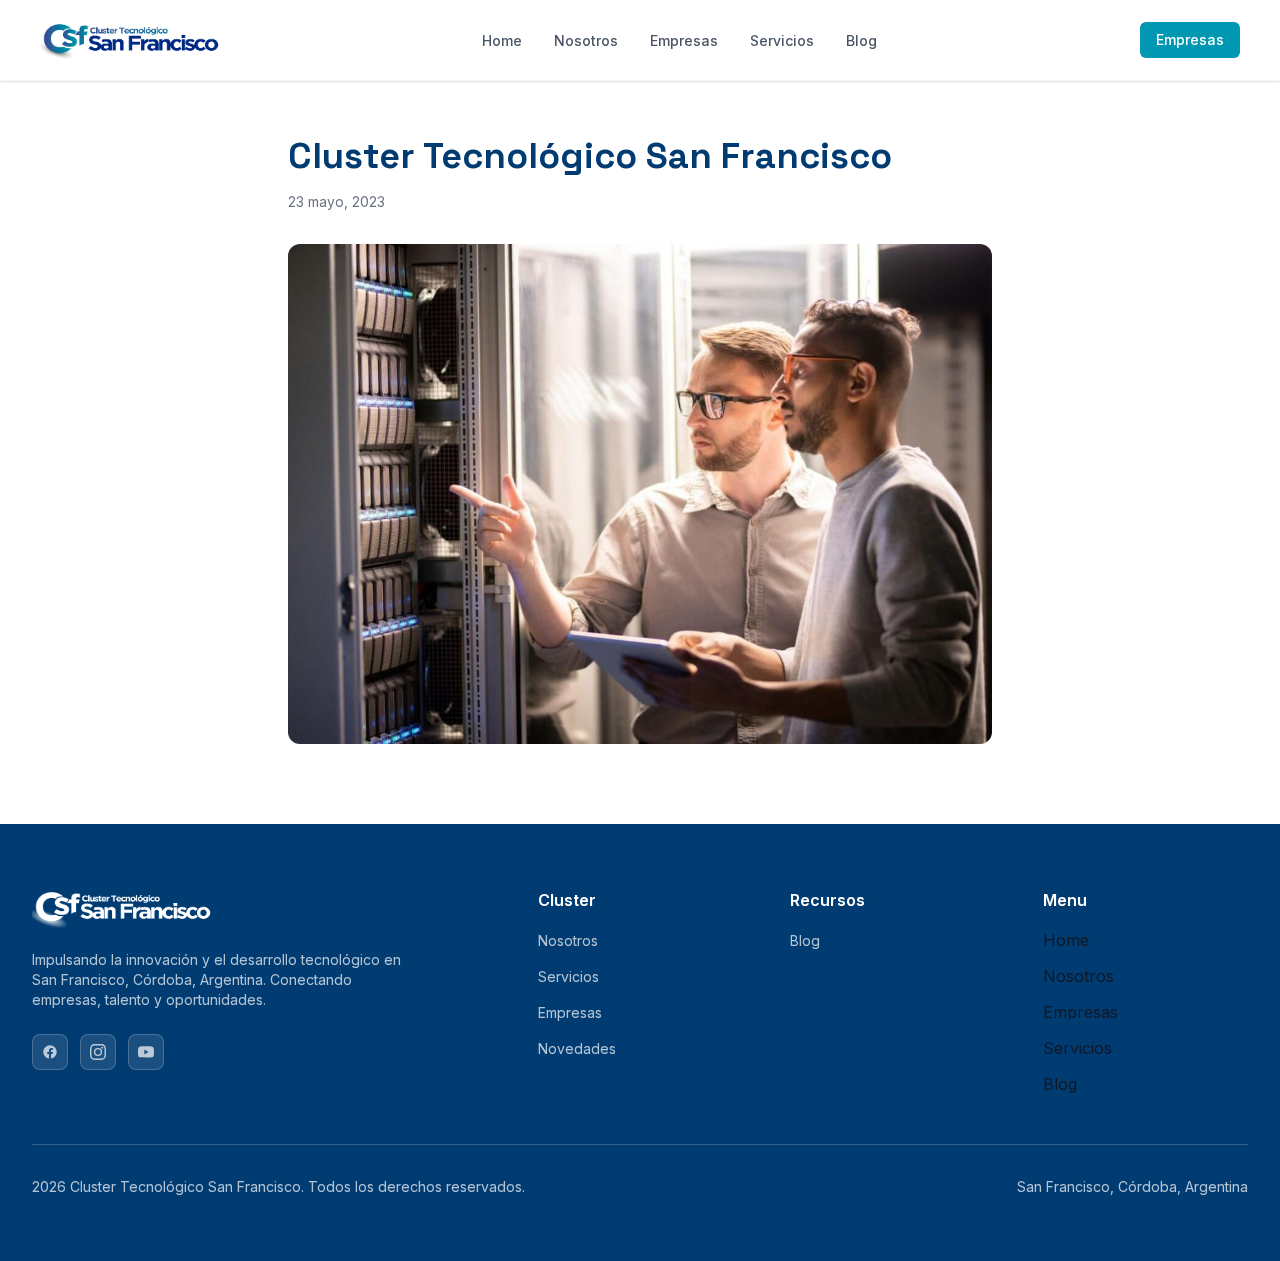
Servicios (782, 40)
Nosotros (586, 40)
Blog (861, 40)
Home (502, 40)
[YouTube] (146, 1052)
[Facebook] (50, 1052)
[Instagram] (98, 1052)
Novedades (577, 1048)
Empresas (684, 40)
